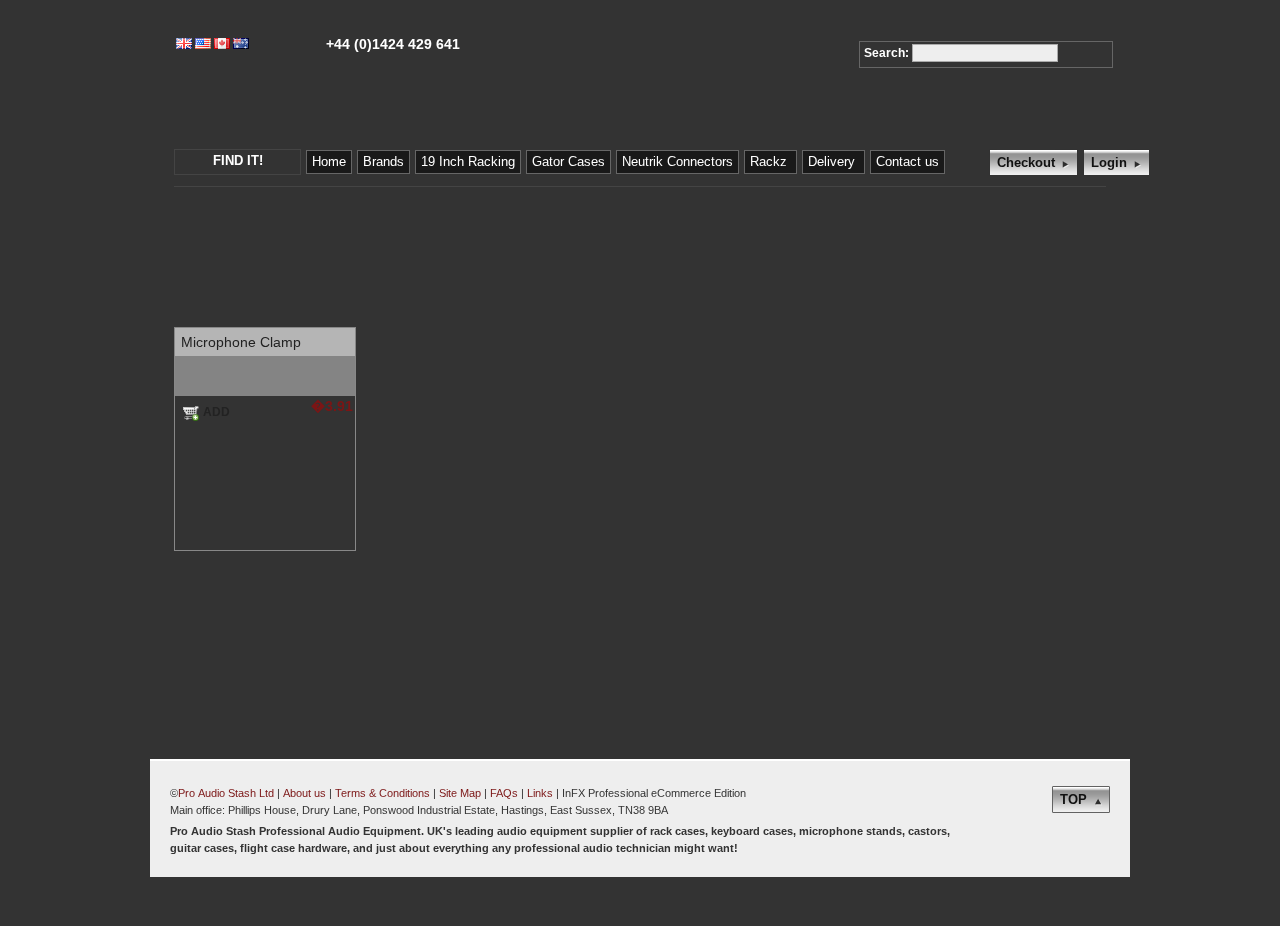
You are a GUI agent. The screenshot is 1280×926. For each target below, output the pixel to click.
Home (329, 161)
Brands (383, 161)
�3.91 (332, 406)
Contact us (907, 161)
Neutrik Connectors (677, 161)
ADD (216, 412)
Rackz (770, 161)
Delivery (833, 161)
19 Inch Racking (468, 161)
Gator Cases (568, 161)
